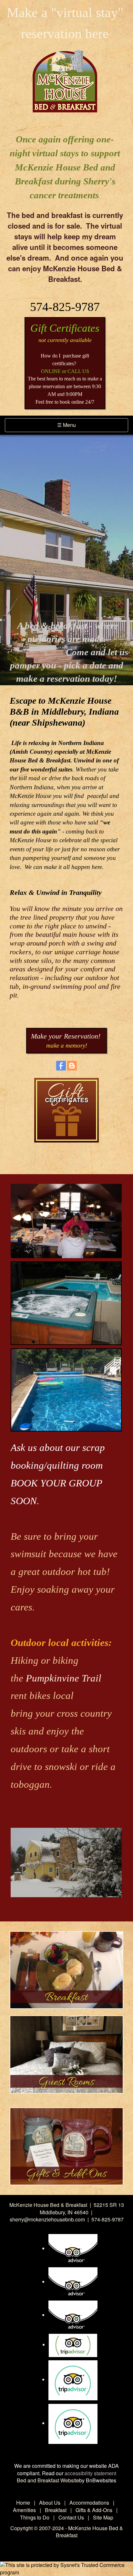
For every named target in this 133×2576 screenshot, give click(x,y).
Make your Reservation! (66, 1036)
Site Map (103, 2517)
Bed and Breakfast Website (48, 2480)
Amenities (24, 2510)
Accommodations (89, 2503)
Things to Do (35, 2517)
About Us (50, 2503)
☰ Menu (69, 426)
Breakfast (56, 2510)
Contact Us (71, 2517)
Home (23, 2503)
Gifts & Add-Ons (94, 2510)
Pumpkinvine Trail (64, 1678)
